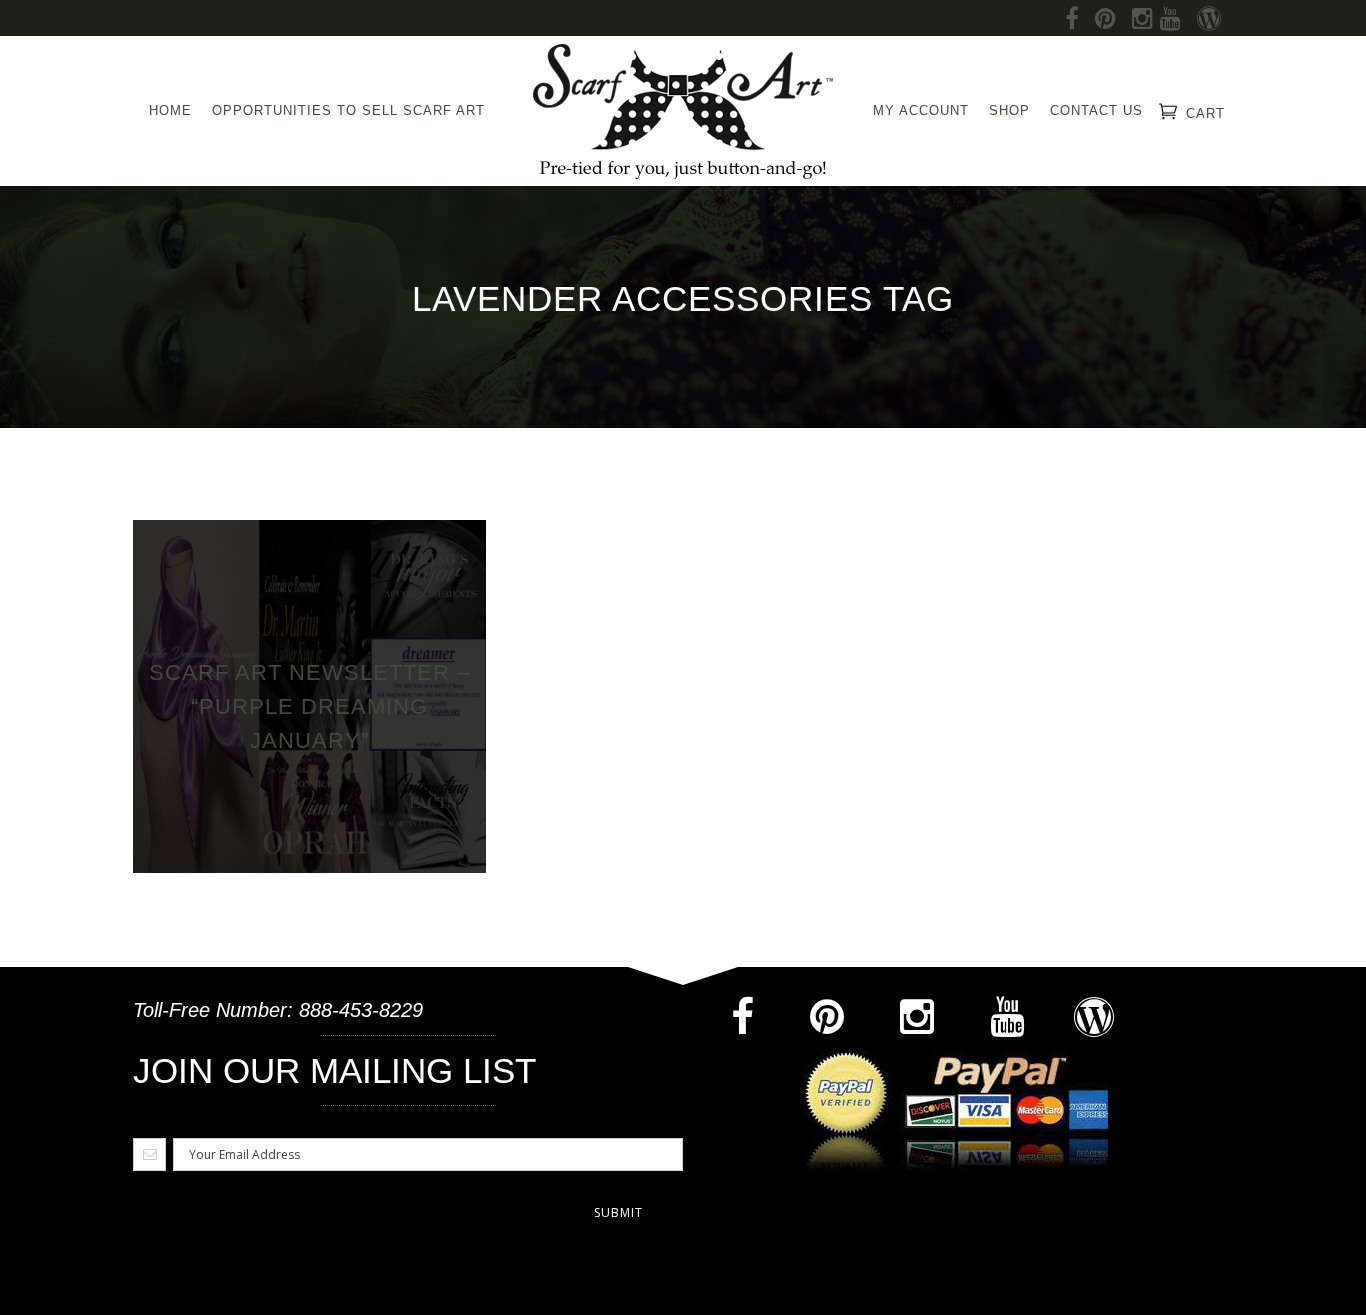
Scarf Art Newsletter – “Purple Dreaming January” (309, 706)
